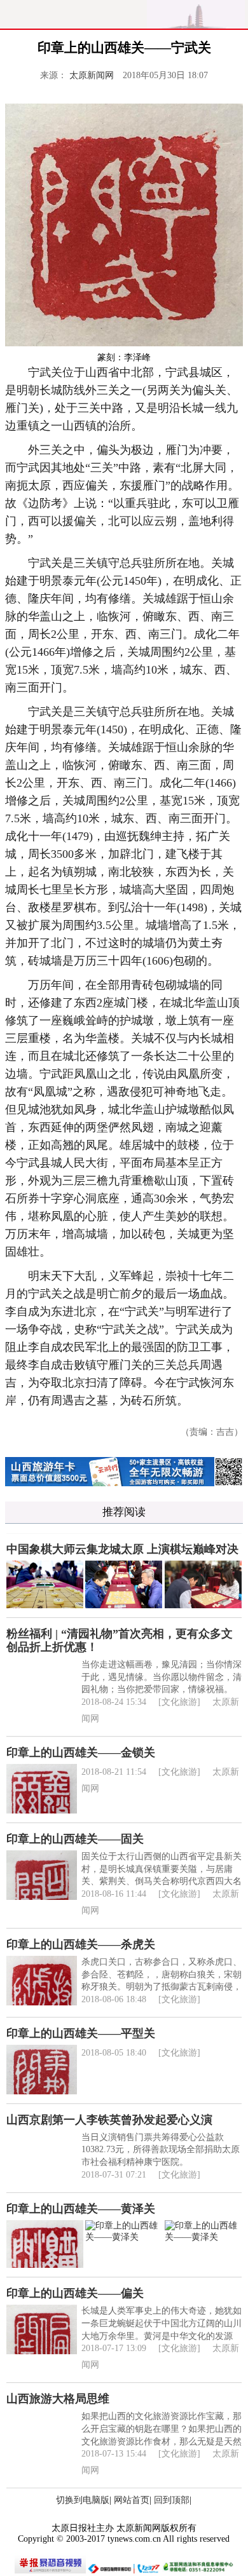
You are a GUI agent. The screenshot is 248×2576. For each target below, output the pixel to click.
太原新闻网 (92, 75)
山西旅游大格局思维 (58, 2399)
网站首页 (132, 2500)
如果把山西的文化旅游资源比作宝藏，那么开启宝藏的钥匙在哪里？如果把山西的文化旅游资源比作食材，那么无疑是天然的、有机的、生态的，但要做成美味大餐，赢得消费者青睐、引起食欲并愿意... (162, 2441)
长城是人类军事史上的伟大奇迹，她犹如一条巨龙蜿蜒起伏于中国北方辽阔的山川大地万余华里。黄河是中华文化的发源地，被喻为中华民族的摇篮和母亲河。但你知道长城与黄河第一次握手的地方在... (162, 2335)
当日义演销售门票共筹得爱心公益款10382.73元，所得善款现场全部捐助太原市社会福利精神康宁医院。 (161, 2150)
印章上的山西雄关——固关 (75, 1839)
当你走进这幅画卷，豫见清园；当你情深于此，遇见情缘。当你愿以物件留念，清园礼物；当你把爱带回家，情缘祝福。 (162, 1677)
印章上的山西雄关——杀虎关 (81, 1944)
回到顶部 (172, 2500)
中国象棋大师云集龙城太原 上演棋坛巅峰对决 (122, 1549)
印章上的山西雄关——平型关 (81, 2033)
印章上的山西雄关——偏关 (75, 2293)
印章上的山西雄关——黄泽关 (81, 2209)
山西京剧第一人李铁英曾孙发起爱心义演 (109, 2120)
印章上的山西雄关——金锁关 (81, 1752)
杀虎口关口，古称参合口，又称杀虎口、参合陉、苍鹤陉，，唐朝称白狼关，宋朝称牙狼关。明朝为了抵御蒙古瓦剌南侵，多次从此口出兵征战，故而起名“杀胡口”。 (162, 1987)
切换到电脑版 (83, 2500)
